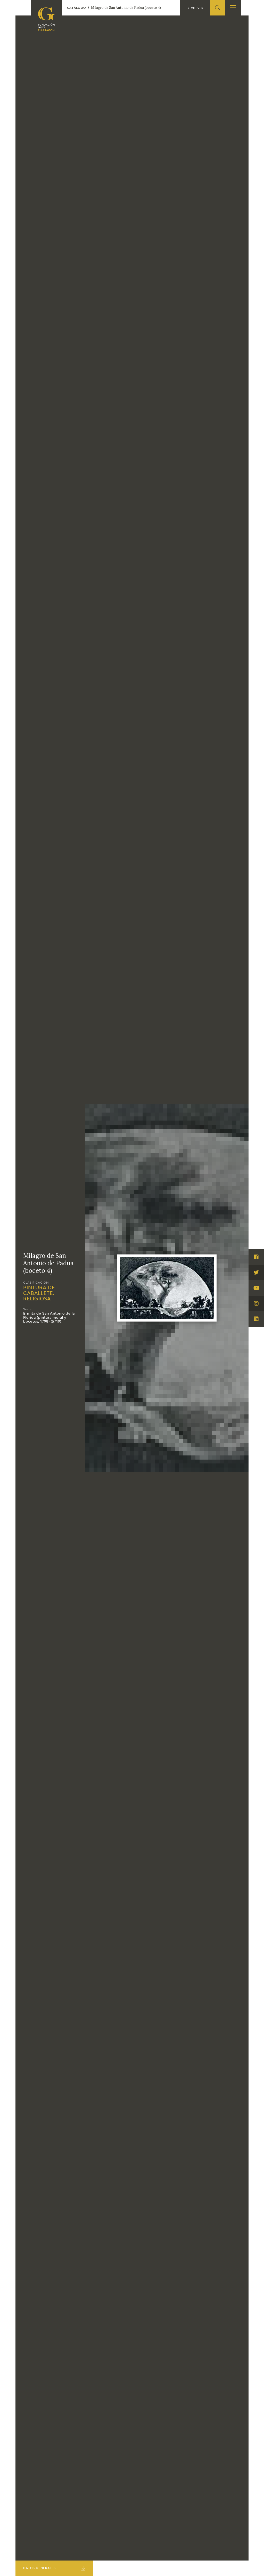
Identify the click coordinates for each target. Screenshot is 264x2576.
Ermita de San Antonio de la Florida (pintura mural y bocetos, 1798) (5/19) (49, 1318)
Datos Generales (39, 2568)
